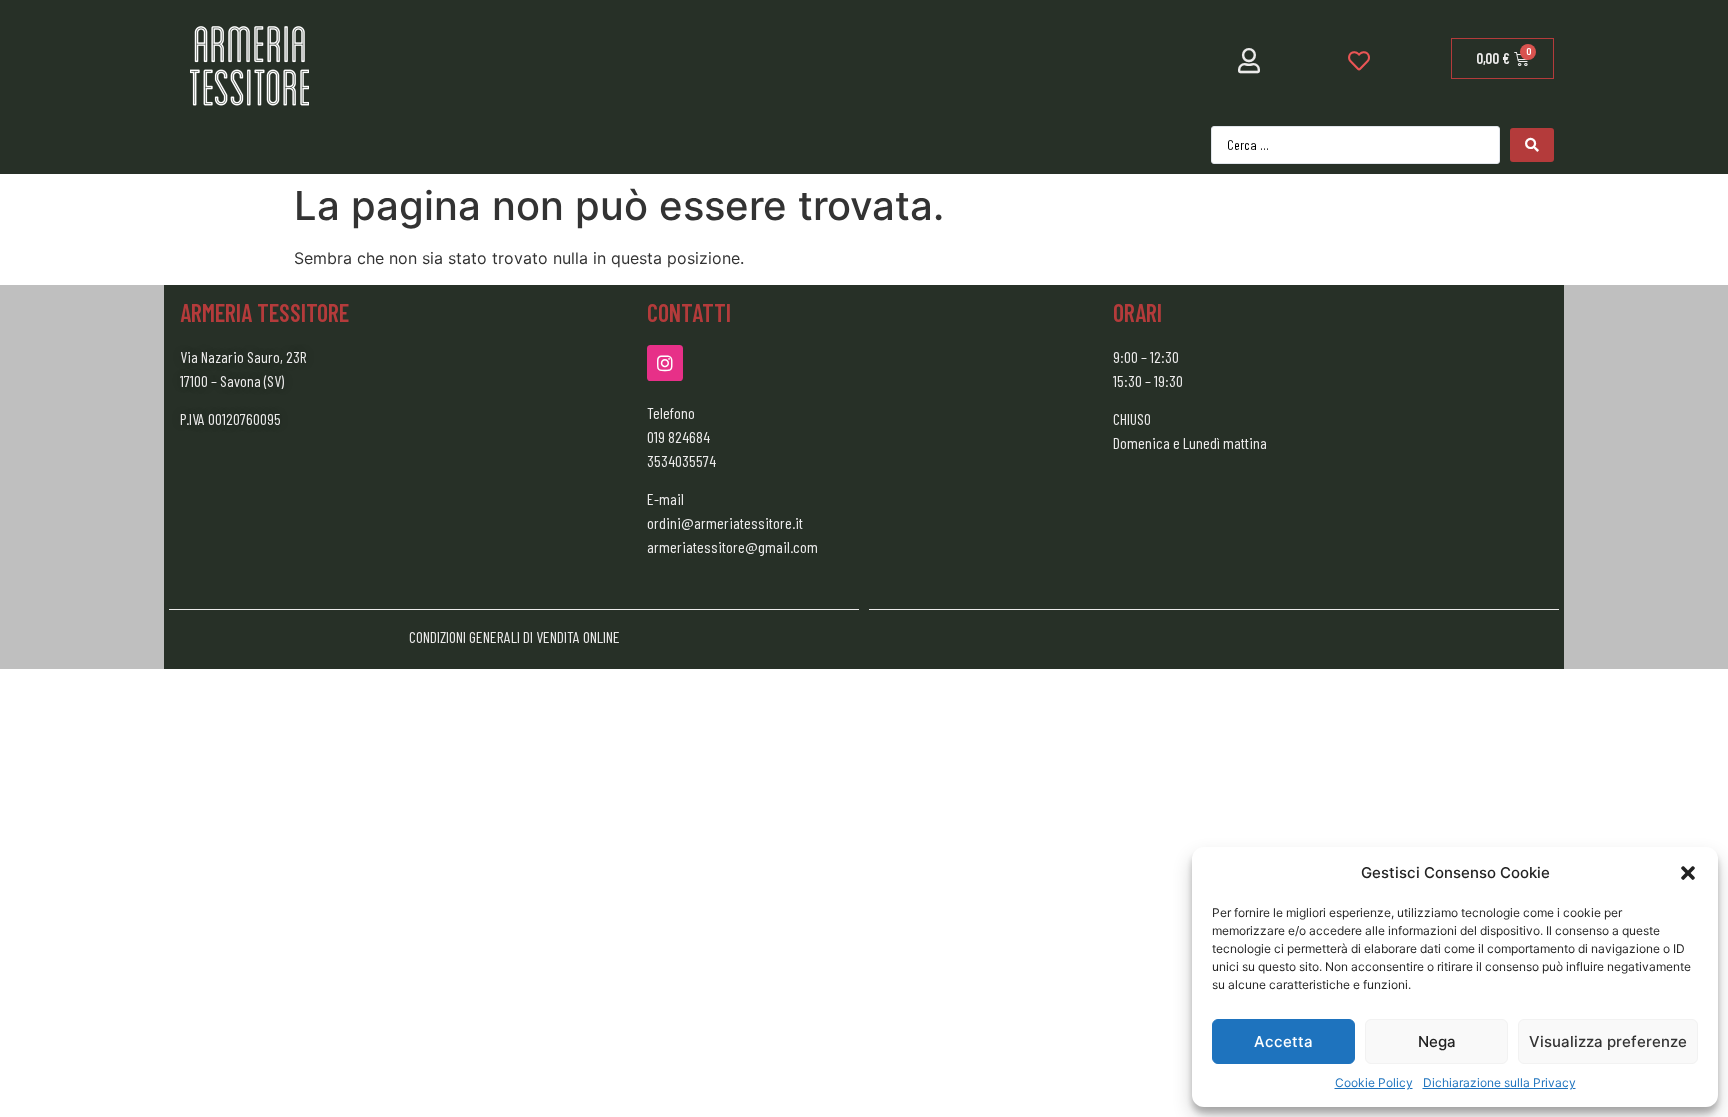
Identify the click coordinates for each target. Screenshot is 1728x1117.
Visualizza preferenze (1608, 1041)
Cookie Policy (1374, 1082)
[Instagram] (665, 363)
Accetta (1283, 1041)
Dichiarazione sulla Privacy (1499, 1082)
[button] (1688, 873)
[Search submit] (1532, 145)
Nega (1437, 1041)
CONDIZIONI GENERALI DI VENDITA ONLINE (514, 636)
